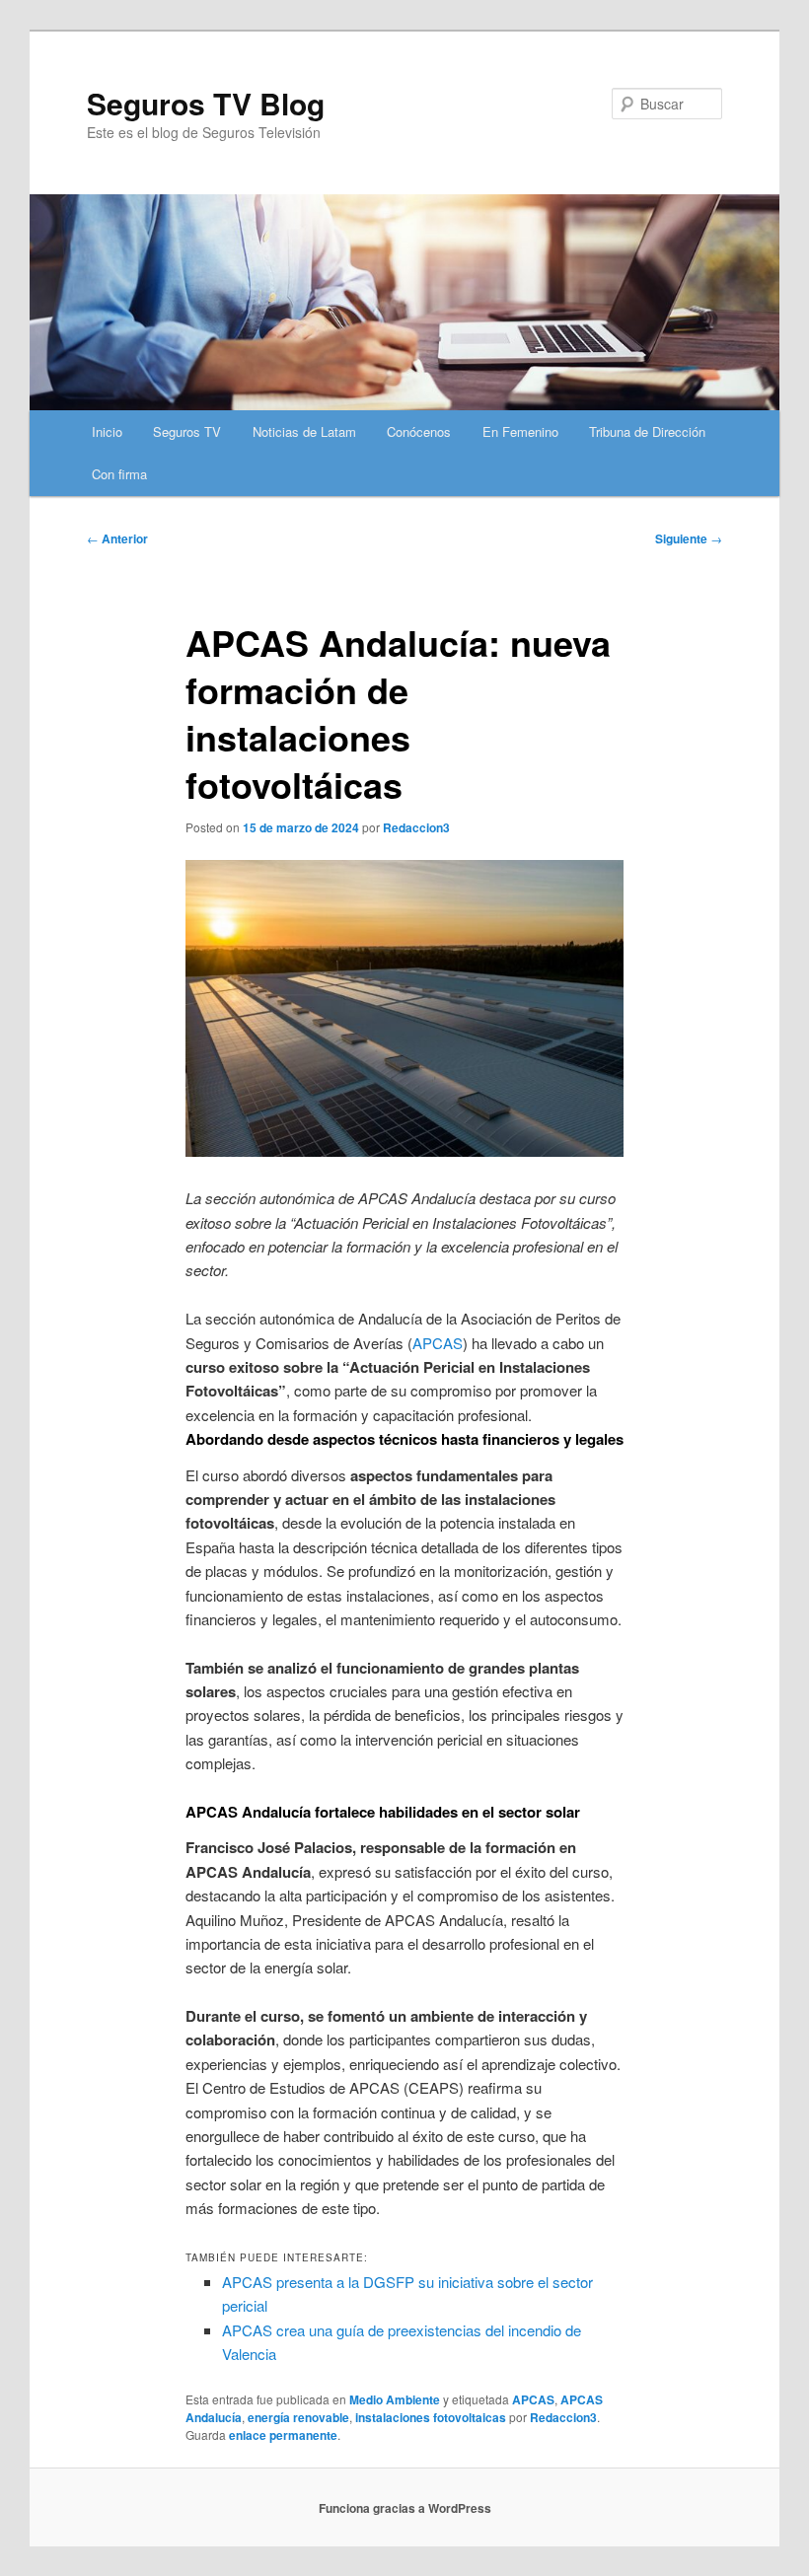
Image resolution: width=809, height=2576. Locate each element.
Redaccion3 (416, 827)
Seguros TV (187, 431)
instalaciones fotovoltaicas (431, 2417)
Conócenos (419, 431)
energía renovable (298, 2417)
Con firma (119, 474)
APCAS (438, 1343)
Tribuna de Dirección (647, 431)
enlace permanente (283, 2435)
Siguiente (689, 538)
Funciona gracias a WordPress (405, 2508)
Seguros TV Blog (206, 103)
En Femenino (520, 431)
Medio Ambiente (395, 2399)
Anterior (117, 538)
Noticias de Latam (304, 431)
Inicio (107, 431)
